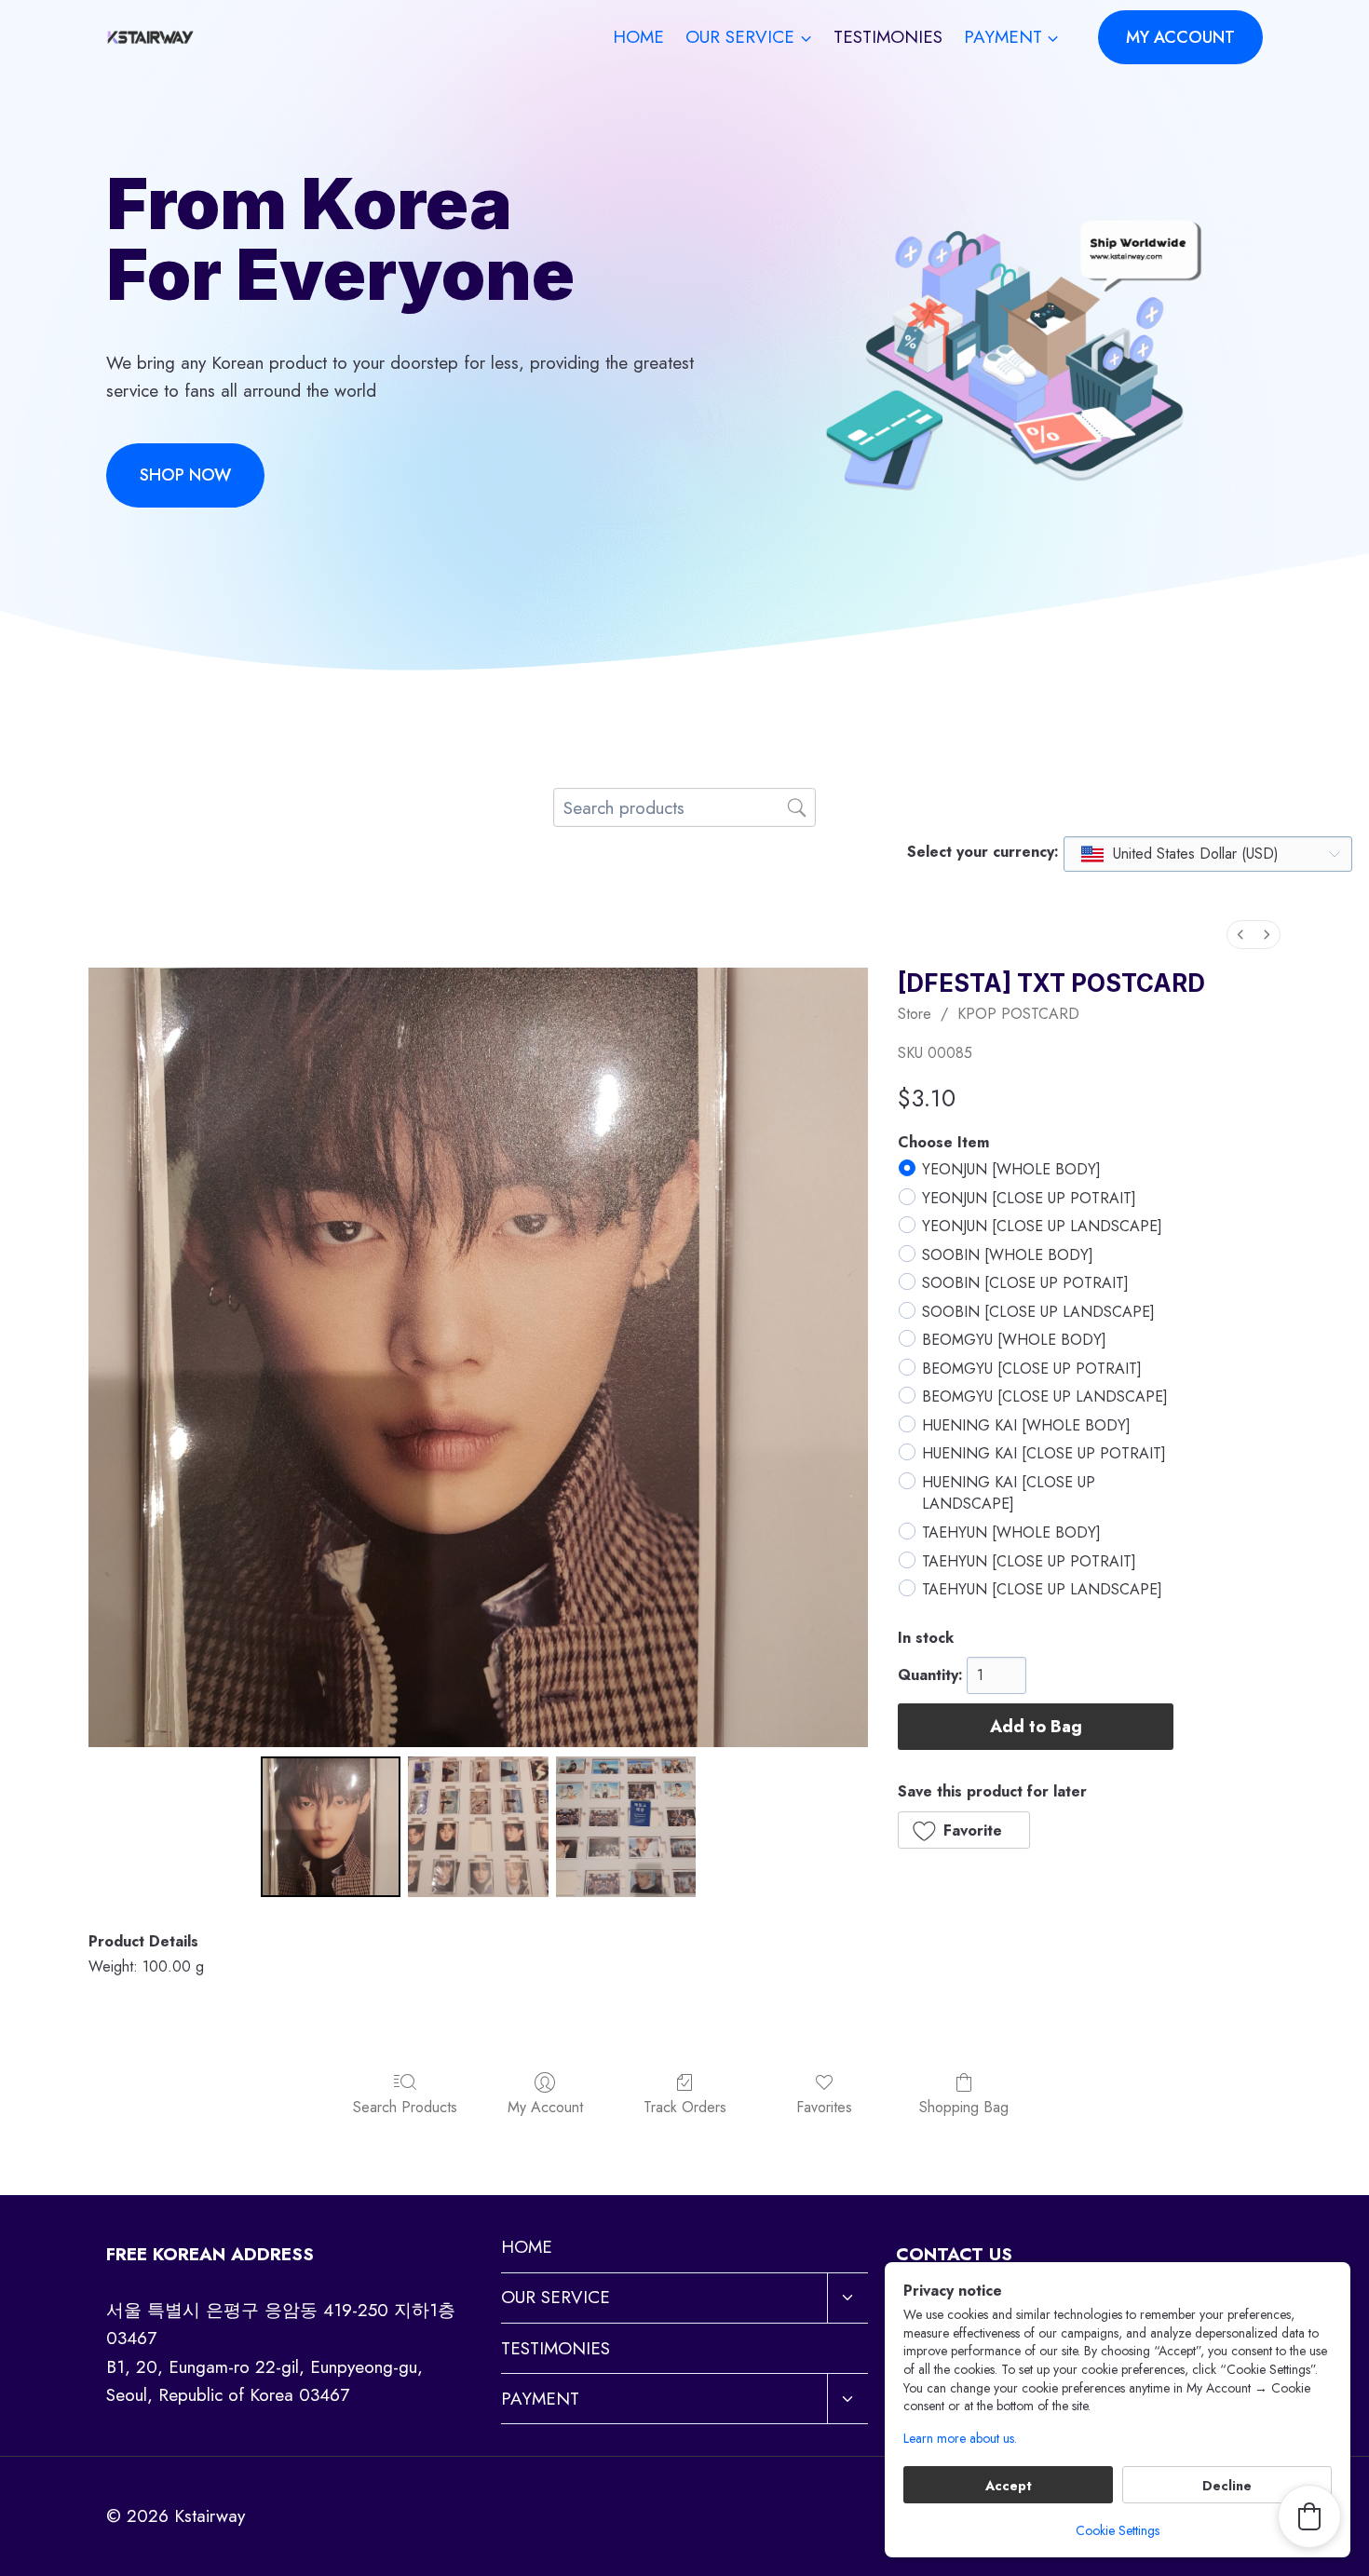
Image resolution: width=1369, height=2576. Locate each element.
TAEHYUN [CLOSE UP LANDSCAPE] (1042, 1589)
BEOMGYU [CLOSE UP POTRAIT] (1032, 1369)
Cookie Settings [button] (1118, 2530)
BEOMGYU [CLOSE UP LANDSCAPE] (1045, 1397)
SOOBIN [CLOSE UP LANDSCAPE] (1038, 1312)
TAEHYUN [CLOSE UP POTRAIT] (1029, 1561)
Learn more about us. (960, 2439)
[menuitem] (1240, 935)
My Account (545, 2106)
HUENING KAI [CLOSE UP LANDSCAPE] (1009, 1493)
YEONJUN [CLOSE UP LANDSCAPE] (1042, 1226)
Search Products (405, 2106)
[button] (964, 1830)
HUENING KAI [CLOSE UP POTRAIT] (1044, 1454)
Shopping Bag (964, 2106)
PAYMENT (540, 2399)
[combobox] (1208, 854)
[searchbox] (684, 807)
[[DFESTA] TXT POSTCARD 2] (626, 1826)
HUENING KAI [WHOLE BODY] (1026, 1425)
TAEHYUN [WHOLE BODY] (1011, 1532)
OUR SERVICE (556, 2297)
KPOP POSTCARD (1018, 1014)
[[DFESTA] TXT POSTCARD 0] (331, 1826)
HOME (638, 37)
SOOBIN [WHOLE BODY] (1008, 1255)
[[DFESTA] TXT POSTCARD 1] (478, 1826)
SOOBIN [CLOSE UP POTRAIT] (1025, 1283)
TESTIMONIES (888, 37)
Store (915, 1014)
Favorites (824, 2106)
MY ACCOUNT (1180, 37)
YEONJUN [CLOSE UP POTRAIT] (1029, 1198)
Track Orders (685, 2106)
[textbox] (1181, 854)
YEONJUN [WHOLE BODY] (1011, 1169)
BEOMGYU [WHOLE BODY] (1014, 1341)
